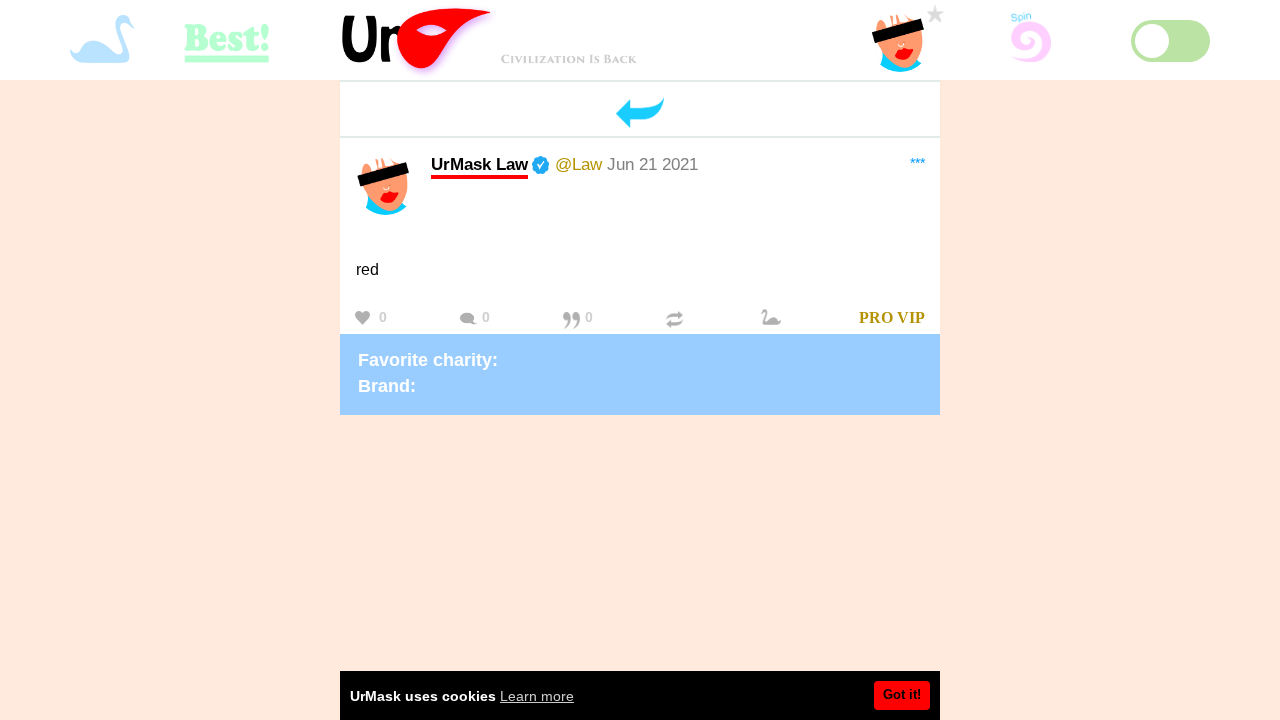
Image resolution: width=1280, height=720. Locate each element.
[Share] (677, 318)
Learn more (537, 696)
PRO (876, 317)
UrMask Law (479, 164)
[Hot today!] (774, 318)
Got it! (902, 694)
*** (917, 163)
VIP (911, 317)
